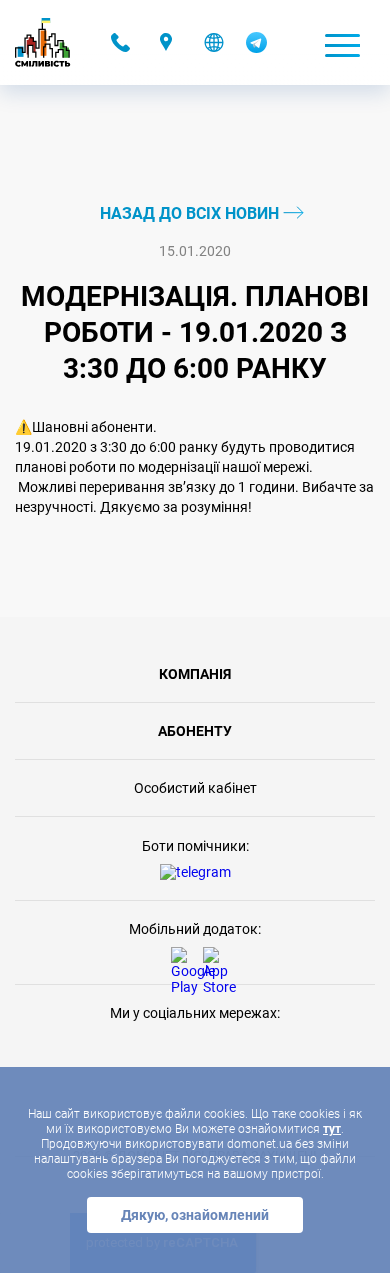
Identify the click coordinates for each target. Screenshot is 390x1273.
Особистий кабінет (195, 788)
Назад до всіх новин (191, 213)
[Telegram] (256, 48)
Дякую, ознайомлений (195, 1215)
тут (332, 1129)
